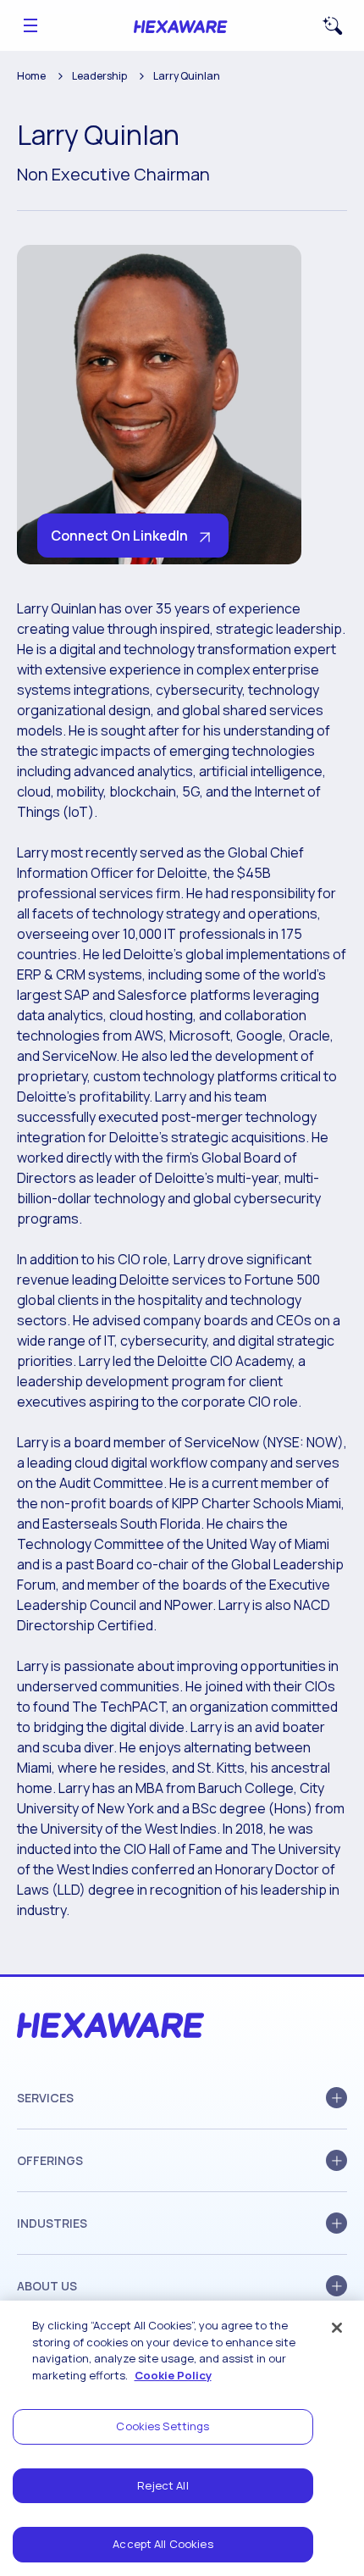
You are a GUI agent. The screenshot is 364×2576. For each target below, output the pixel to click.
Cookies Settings (163, 2426)
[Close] (337, 2328)
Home (31, 76)
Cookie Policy (173, 2375)
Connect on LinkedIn (119, 536)
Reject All (163, 2485)
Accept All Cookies (163, 2544)
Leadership (99, 76)
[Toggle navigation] (30, 25)
